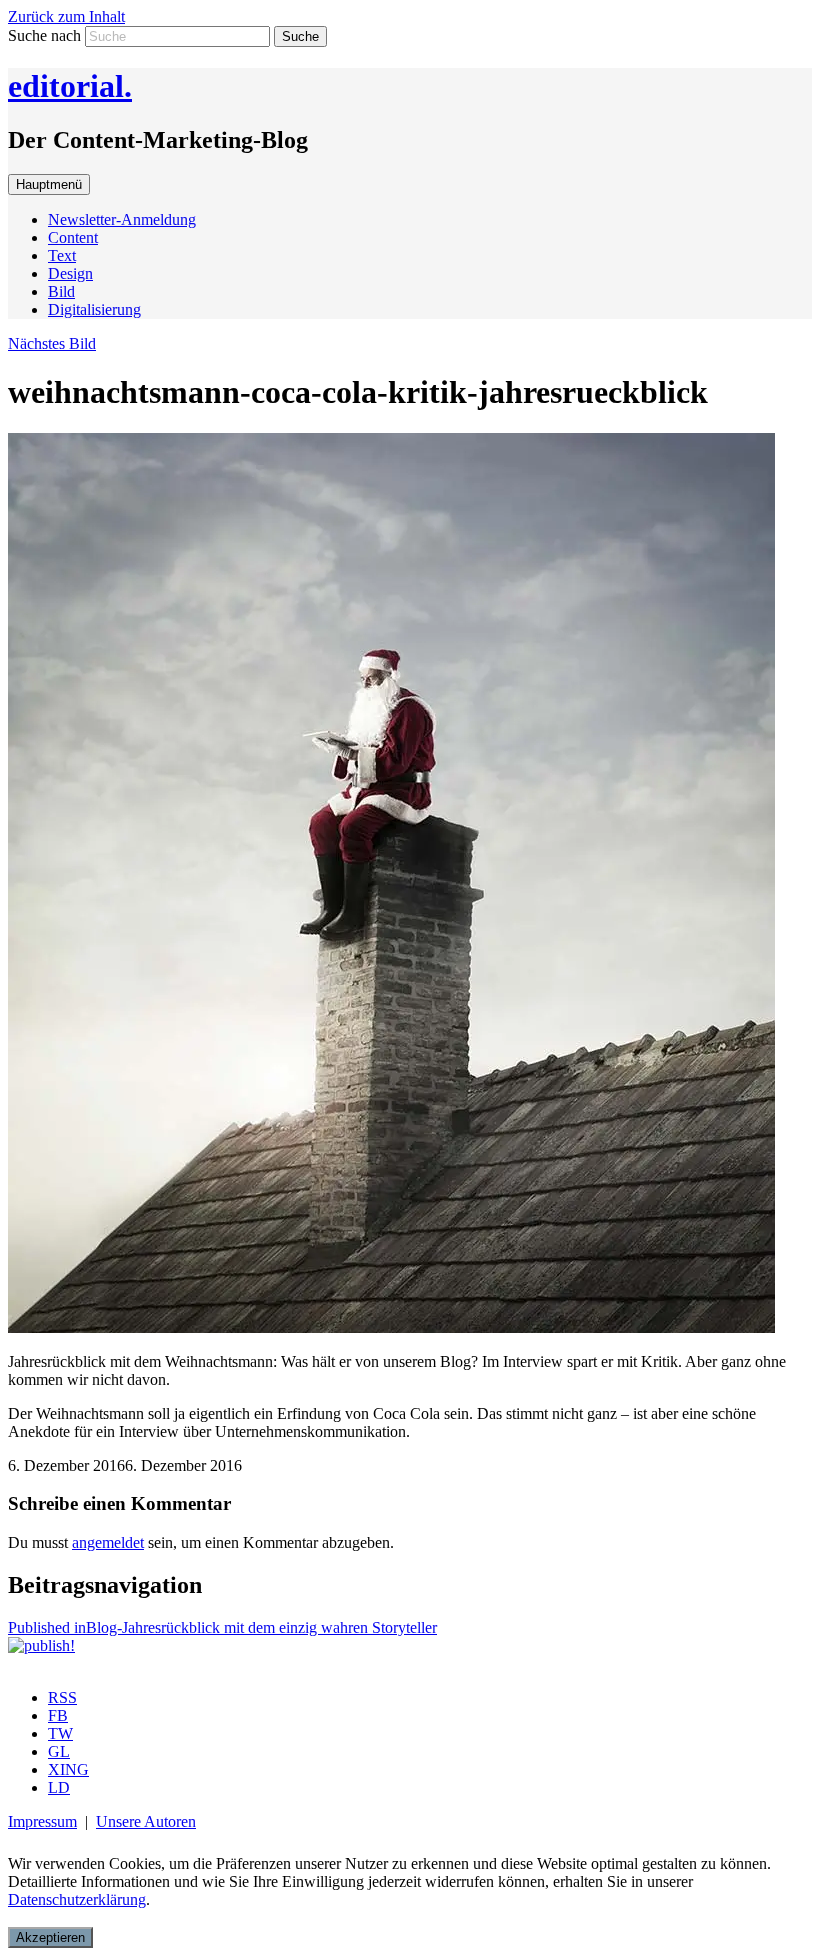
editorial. (70, 86)
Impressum (42, 1821)
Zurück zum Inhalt (66, 16)
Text (62, 255)
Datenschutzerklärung (77, 1899)
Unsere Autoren (146, 1821)
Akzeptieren (50, 1937)
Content (73, 237)
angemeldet (108, 1542)
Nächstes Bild (52, 343)
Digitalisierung (94, 309)
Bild (61, 291)
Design (70, 273)
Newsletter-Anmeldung (122, 219)
